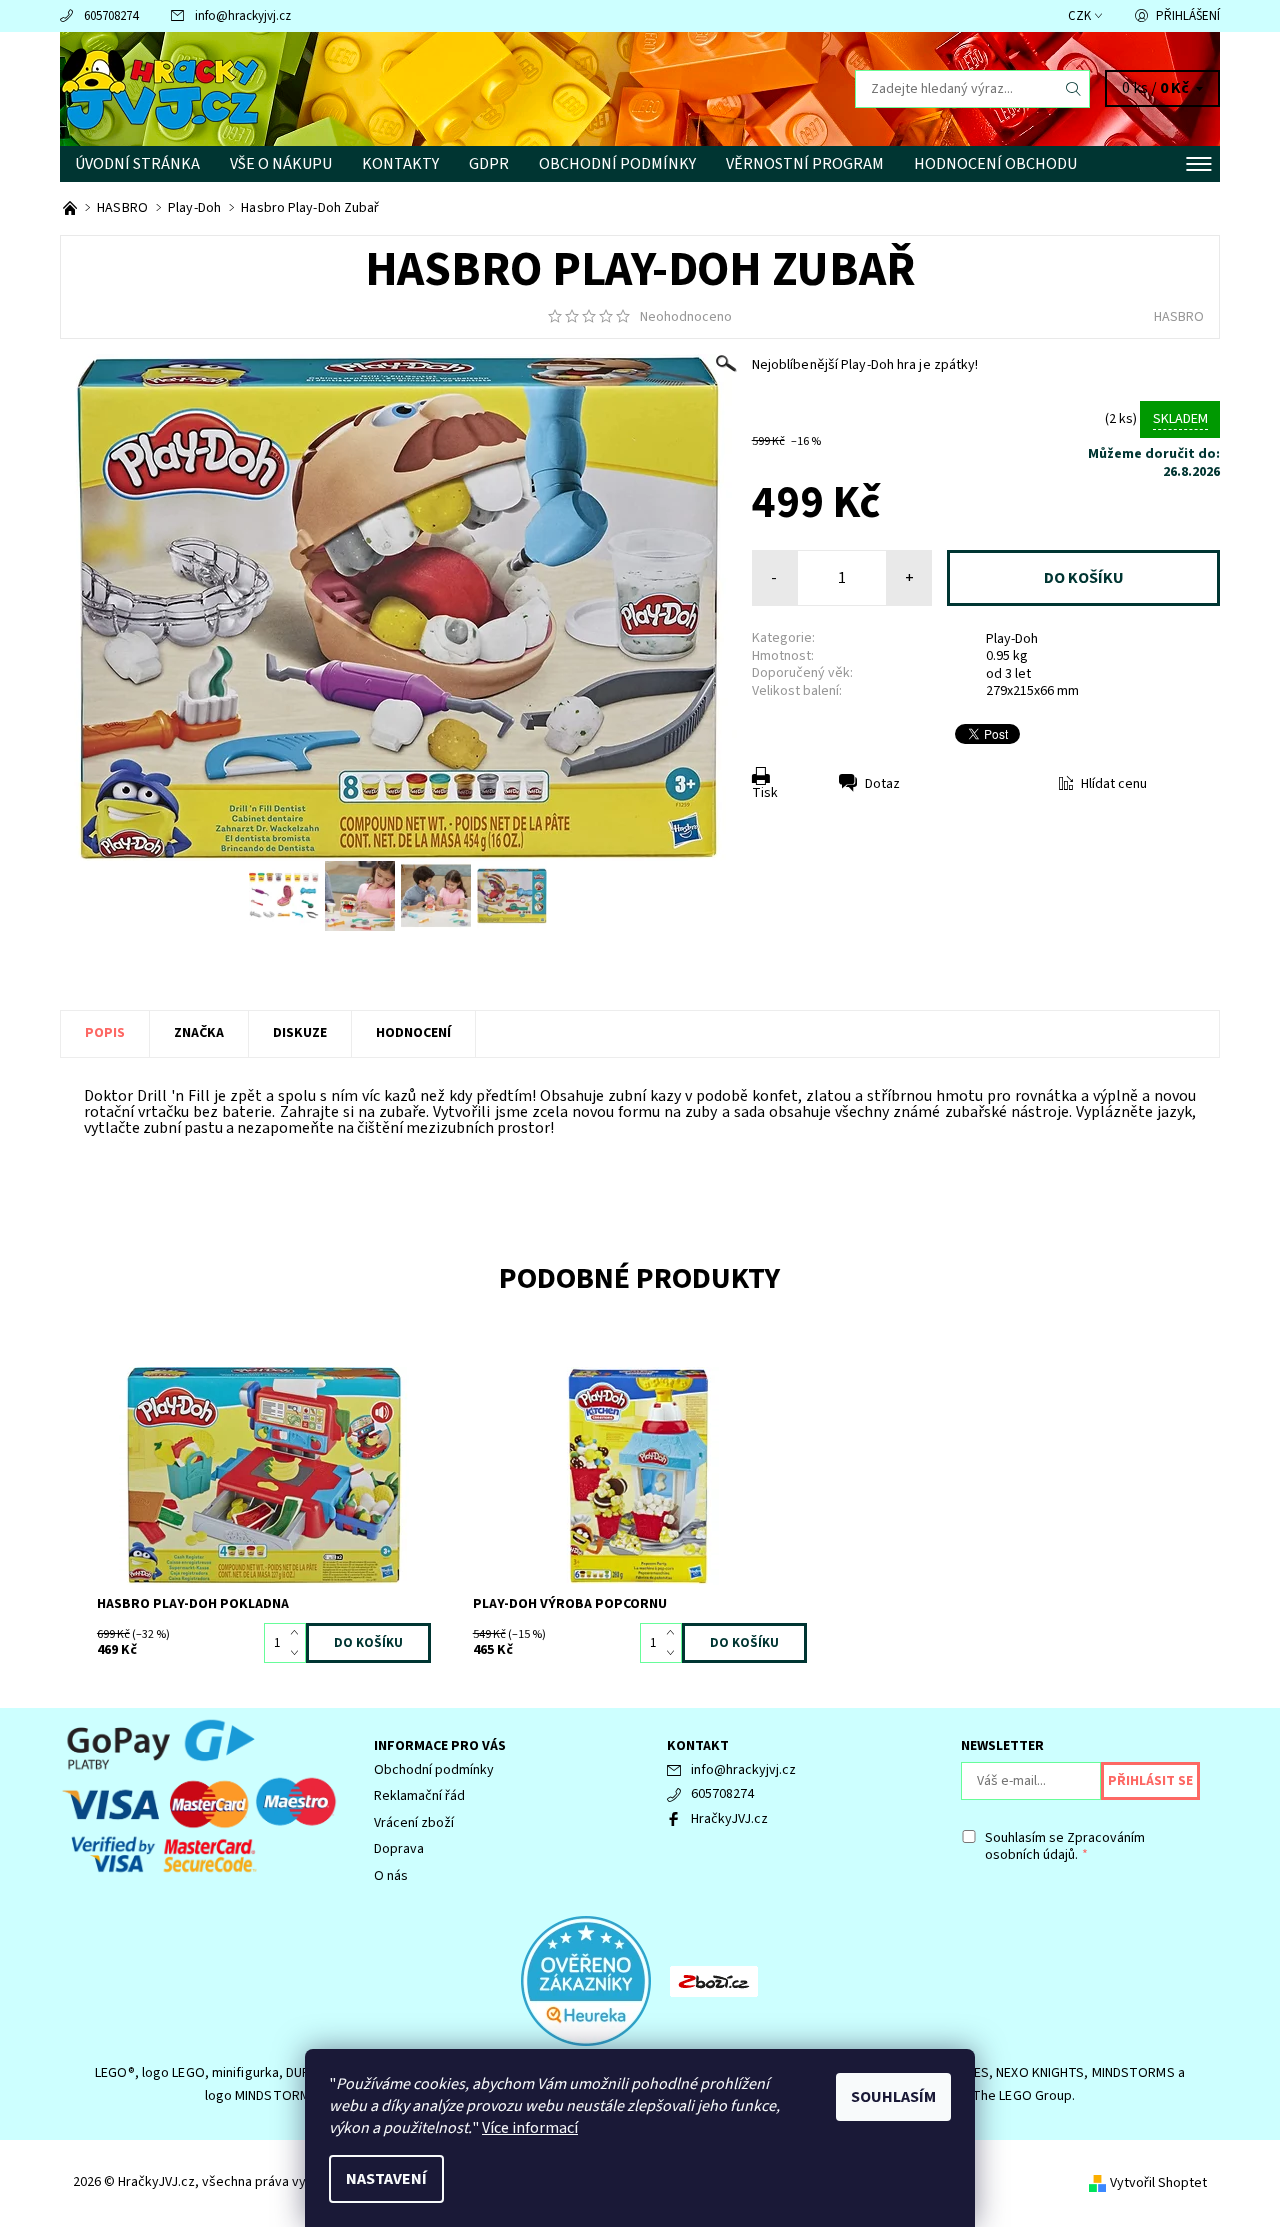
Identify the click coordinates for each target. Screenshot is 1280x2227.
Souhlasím (893, 2097)
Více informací (530, 2128)
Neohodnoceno (686, 317)
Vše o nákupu (281, 164)
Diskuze (300, 1033)
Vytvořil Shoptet (1158, 2183)
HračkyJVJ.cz (729, 1819)
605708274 (111, 16)
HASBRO (1179, 317)
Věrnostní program (805, 164)
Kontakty (400, 164)
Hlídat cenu (1114, 784)
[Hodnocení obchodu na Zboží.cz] (714, 1980)
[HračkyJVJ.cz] (160, 88)
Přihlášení (1188, 16)
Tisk (765, 793)
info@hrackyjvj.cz (243, 16)
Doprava (399, 1849)
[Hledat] (1074, 89)
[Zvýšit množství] (298, 1633)
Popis (105, 1033)
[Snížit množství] (298, 1653)
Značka (199, 1033)
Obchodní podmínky (617, 164)
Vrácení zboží (414, 1823)
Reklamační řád (419, 1796)
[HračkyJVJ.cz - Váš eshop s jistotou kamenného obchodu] (71, 208)
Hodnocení (413, 1033)
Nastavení (386, 2179)
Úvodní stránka (137, 164)
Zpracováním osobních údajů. (1065, 1847)
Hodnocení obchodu (995, 164)
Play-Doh (1012, 639)
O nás (391, 1876)
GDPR (489, 164)
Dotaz (882, 784)
